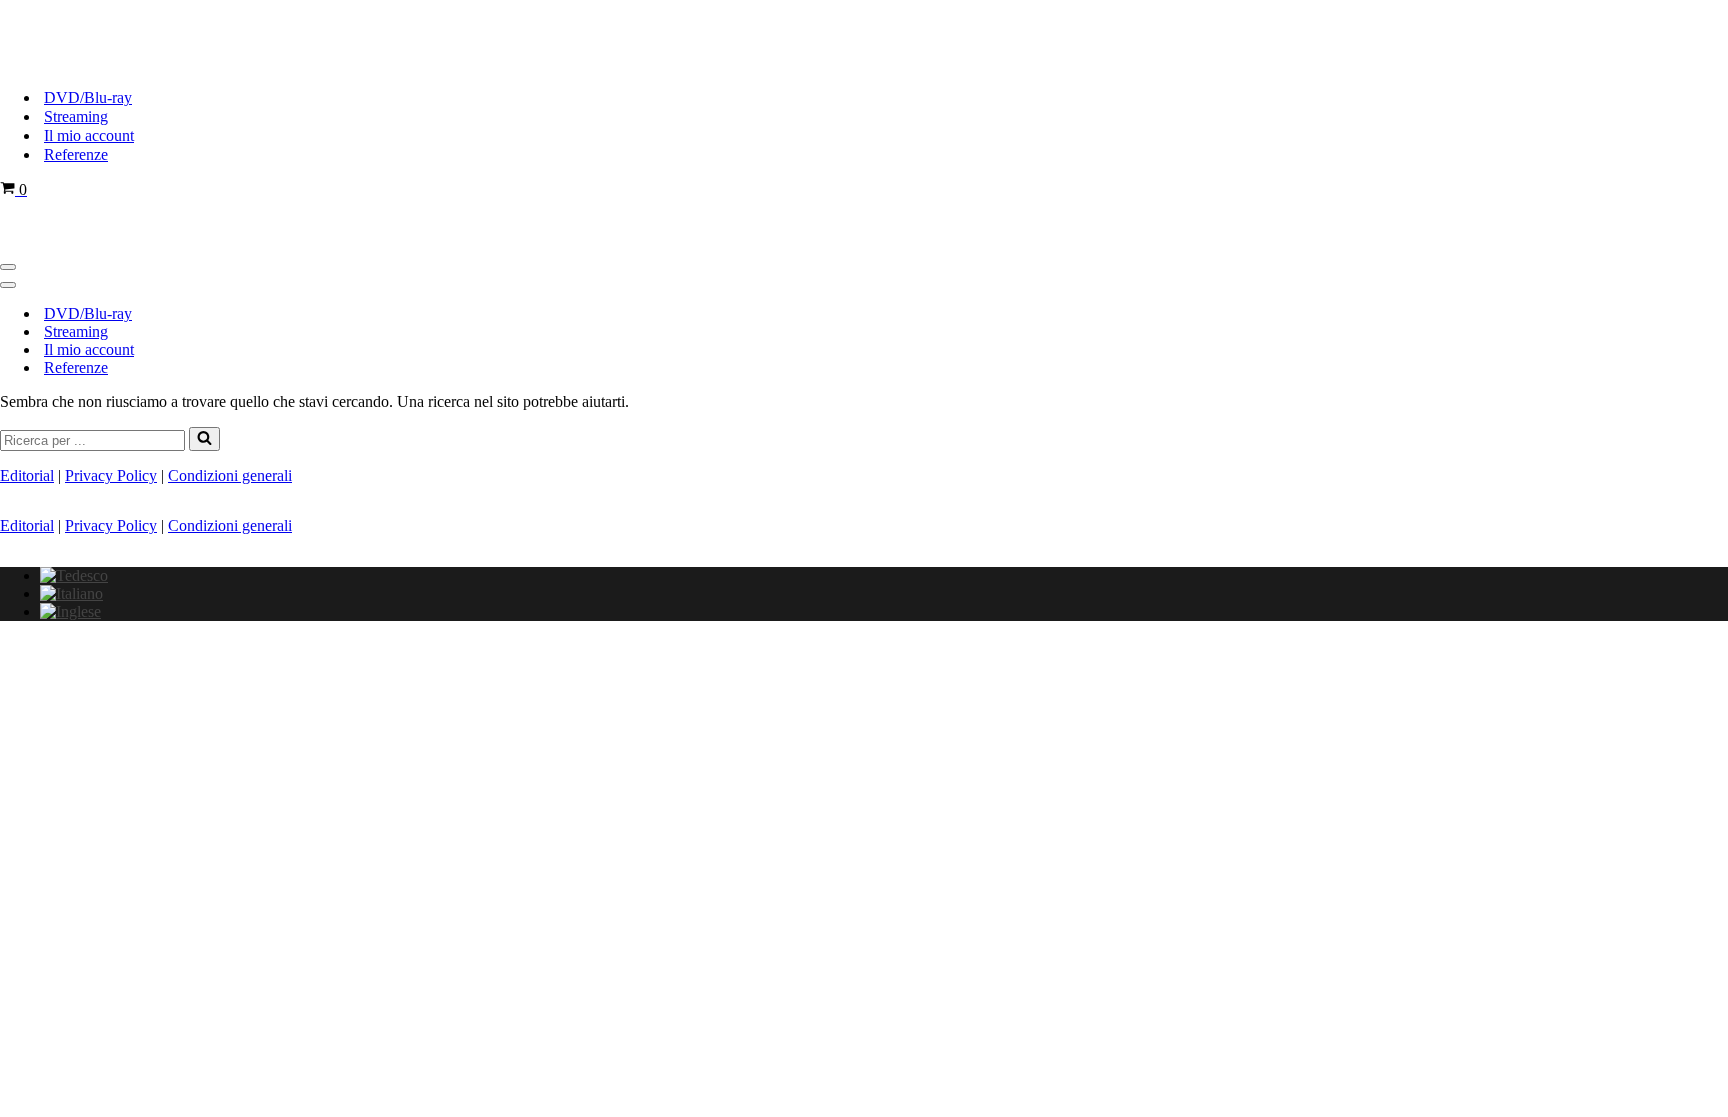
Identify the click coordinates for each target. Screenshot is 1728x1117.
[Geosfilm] (100, 62)
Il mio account (89, 135)
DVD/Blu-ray (88, 97)
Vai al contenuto (51, 8)
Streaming (76, 116)
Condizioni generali (230, 475)
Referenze (76, 154)
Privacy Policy (111, 475)
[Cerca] (204, 439)
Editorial (27, 475)
